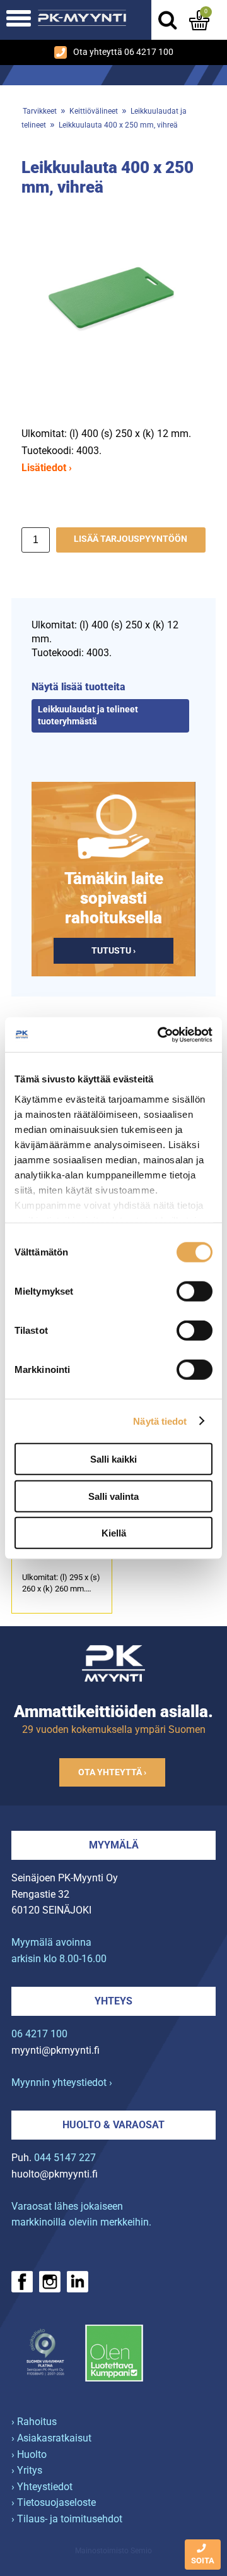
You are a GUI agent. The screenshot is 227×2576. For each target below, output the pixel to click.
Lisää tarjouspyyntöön (131, 539)
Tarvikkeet (40, 111)
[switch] (195, 1291)
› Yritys (27, 2470)
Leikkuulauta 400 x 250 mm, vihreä (118, 125)
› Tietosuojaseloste (54, 2502)
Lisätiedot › (47, 468)
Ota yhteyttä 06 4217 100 (123, 52)
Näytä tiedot (160, 1421)
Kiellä (114, 1533)
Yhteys (113, 2001)
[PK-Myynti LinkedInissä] (78, 2282)
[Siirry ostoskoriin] (199, 20)
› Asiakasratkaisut (51, 2438)
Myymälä (114, 1845)
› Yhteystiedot (42, 2487)
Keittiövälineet (94, 111)
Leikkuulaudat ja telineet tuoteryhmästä (88, 716)
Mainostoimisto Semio (113, 2551)
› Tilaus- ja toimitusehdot (67, 2519)
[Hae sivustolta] (167, 20)
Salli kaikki (113, 1459)
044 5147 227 (65, 2158)
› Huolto (29, 2454)
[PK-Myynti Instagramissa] (50, 2282)
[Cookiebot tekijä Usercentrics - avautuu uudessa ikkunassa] (160, 1034)
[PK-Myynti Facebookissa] (22, 2282)
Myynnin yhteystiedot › (62, 2082)
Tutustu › (113, 951)
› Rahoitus (34, 2422)
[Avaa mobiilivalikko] (19, 20)
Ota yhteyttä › (112, 1772)
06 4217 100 (39, 2034)
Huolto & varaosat (113, 2125)
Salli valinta (113, 1496)
